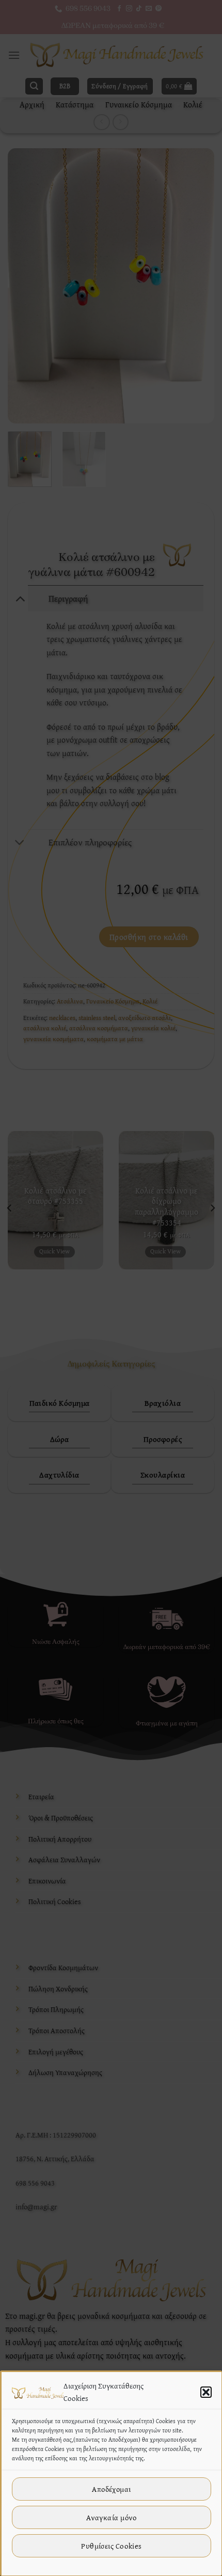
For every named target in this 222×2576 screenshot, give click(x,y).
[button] (206, 2392)
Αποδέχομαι (112, 2489)
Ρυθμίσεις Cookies (112, 2546)
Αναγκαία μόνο (112, 2517)
